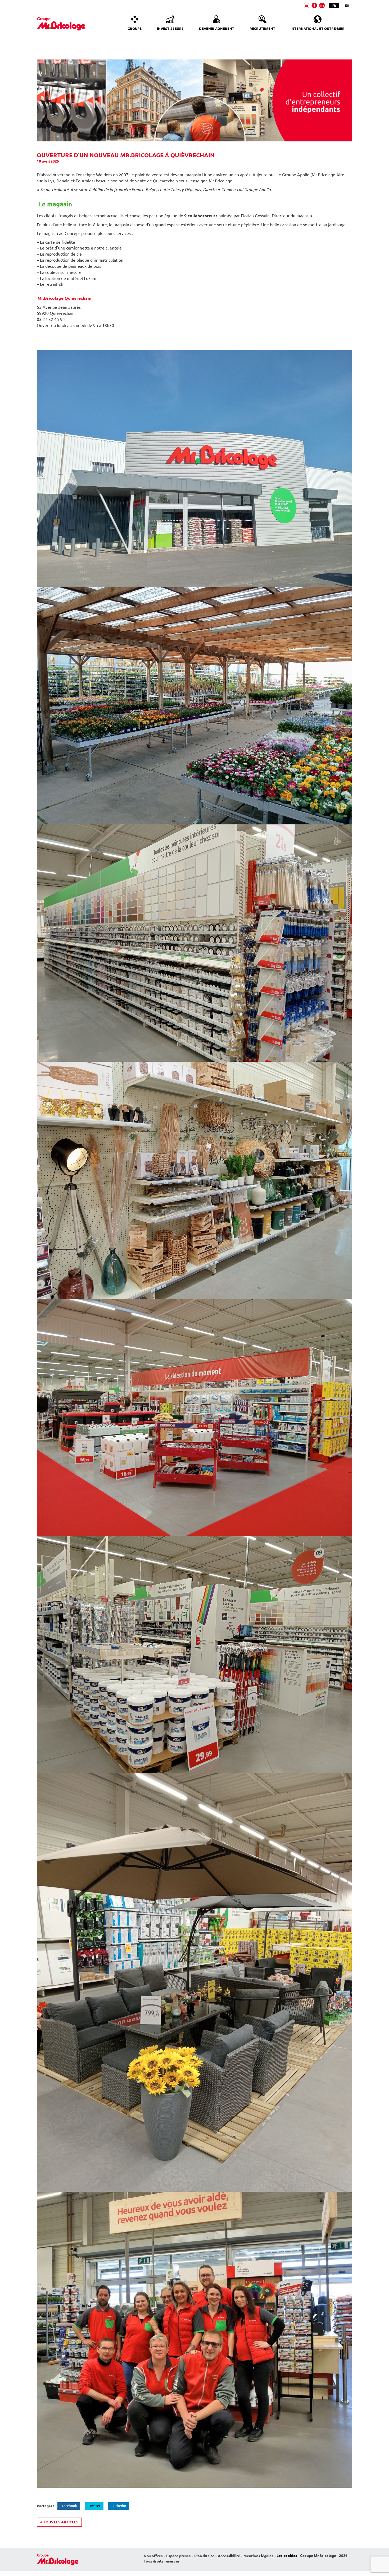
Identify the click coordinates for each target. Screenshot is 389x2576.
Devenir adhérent (217, 29)
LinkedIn (119, 2506)
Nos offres (153, 2556)
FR (334, 5)
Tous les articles (59, 2522)
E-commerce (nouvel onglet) (307, 5)
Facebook (69, 2506)
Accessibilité (229, 2556)
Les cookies (287, 2556)
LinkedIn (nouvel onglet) (322, 5)
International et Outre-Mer (318, 29)
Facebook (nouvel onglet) (314, 5)
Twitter (95, 2506)
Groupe (135, 29)
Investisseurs (170, 29)
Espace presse (178, 2556)
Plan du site (204, 2556)
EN (347, 5)
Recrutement (262, 29)
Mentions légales (258, 2556)
